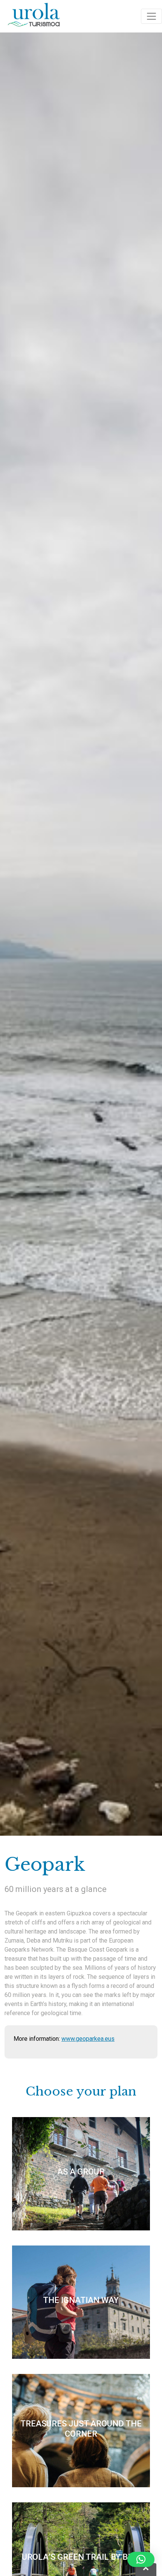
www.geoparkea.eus (88, 2039)
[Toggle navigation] (151, 16)
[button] (141, 2559)
